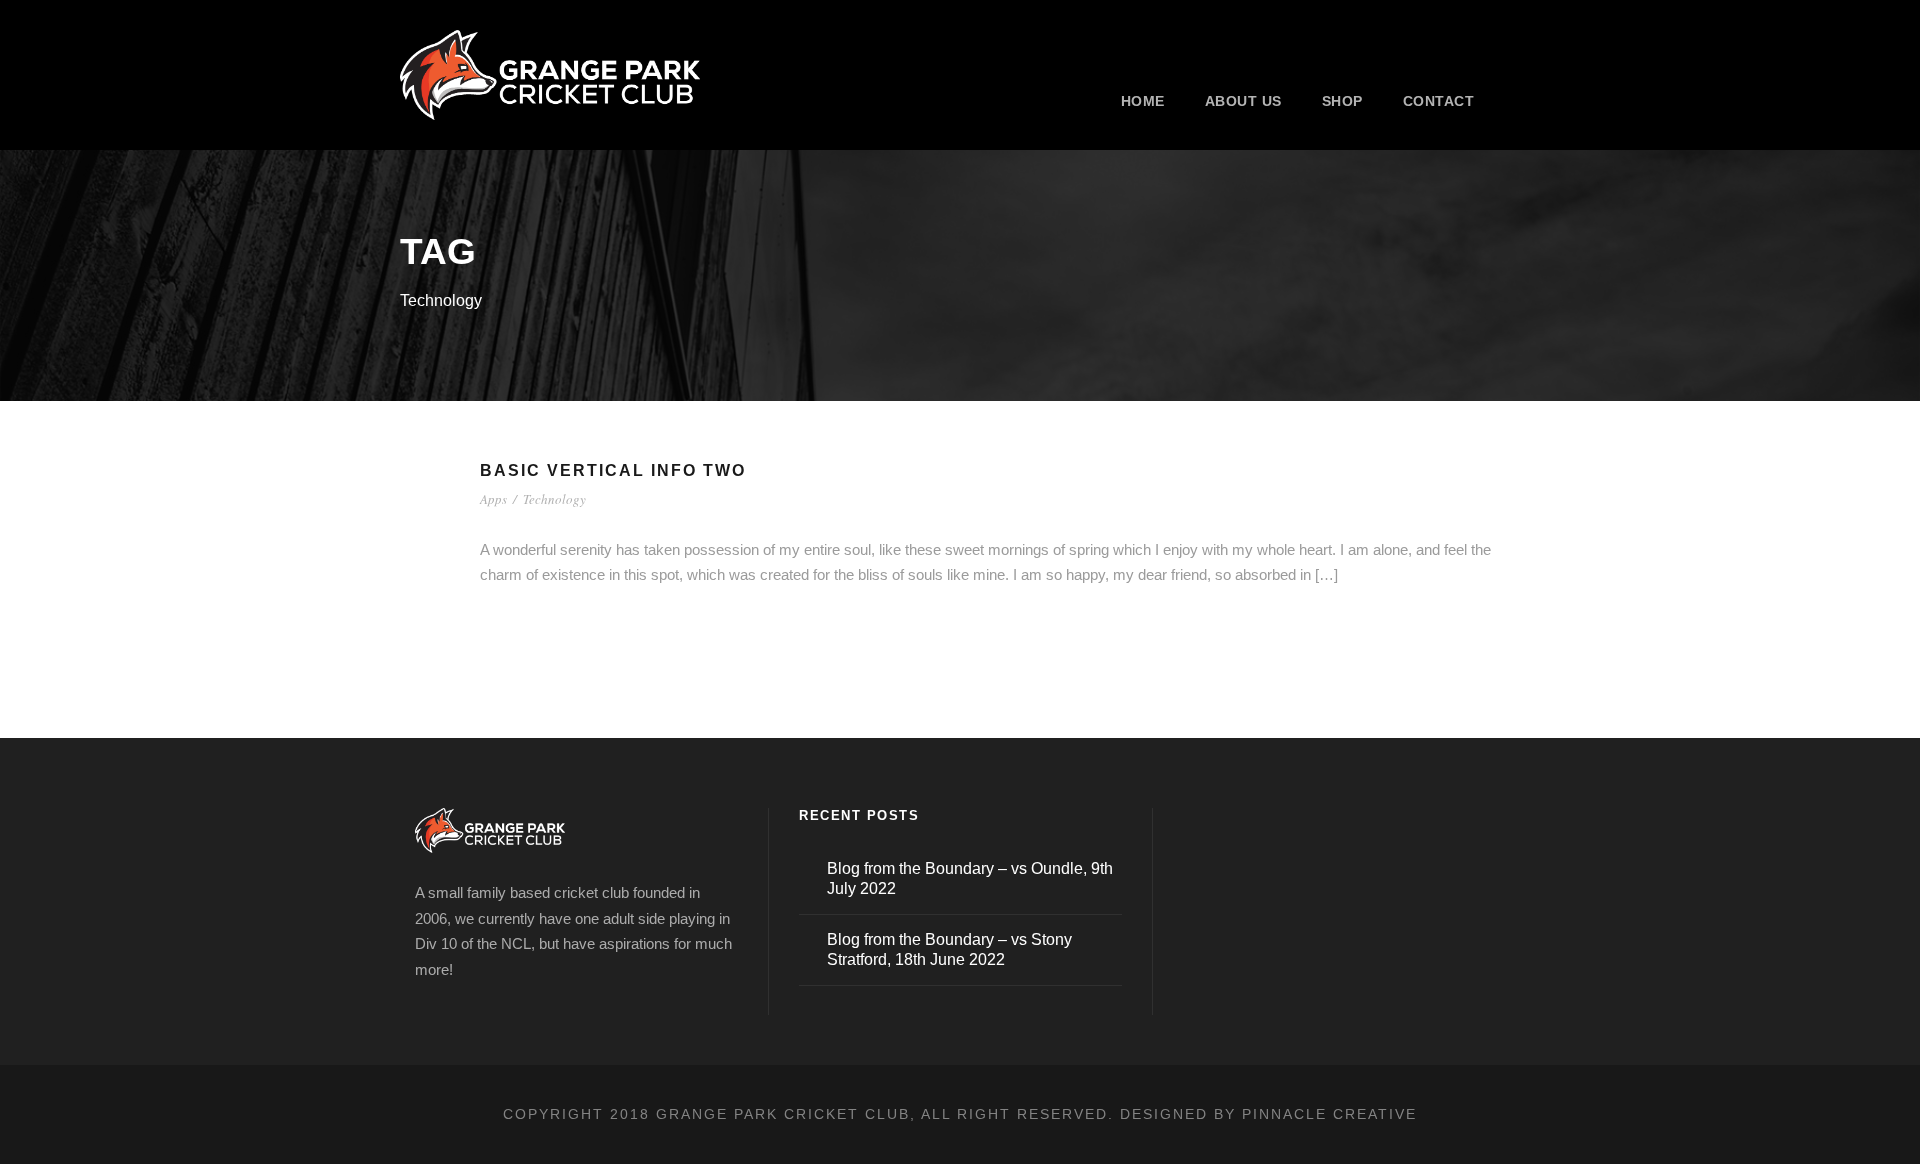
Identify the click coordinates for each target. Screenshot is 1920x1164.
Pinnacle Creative (1329, 1114)
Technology (554, 499)
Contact (1439, 101)
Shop (1342, 101)
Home (1143, 101)
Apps (493, 499)
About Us (1243, 101)
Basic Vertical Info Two (613, 470)
